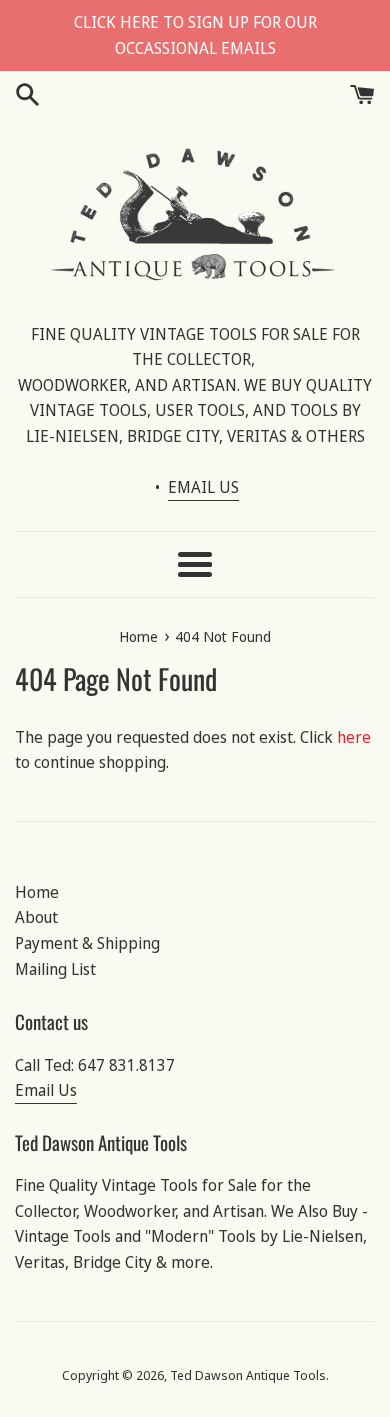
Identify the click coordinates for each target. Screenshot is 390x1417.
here (354, 737)
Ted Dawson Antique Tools (248, 1375)
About (36, 917)
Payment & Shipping (87, 943)
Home (37, 892)
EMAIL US (203, 487)
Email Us (46, 1090)
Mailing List (55, 969)
